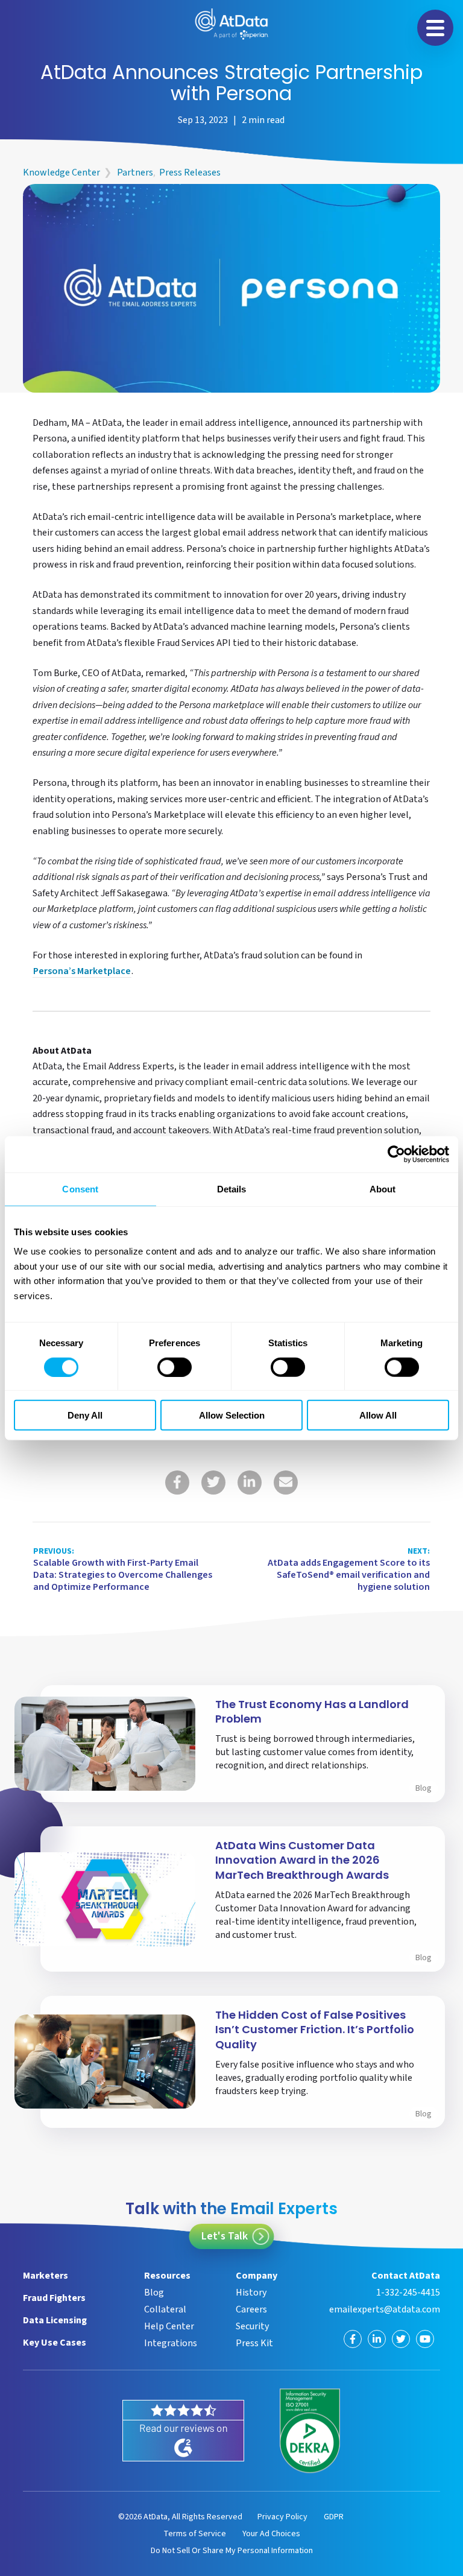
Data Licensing (55, 2320)
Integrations (171, 2343)
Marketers (46, 2276)
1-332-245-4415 (408, 2293)
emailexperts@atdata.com (384, 2309)
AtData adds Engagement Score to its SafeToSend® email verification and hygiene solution (349, 1570)
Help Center (169, 2326)
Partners (135, 172)
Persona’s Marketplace (82, 972)
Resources (167, 2276)
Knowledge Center (61, 172)
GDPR (334, 2517)
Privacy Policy (282, 2517)
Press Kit (254, 2343)
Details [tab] (232, 1188)
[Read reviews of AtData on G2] (183, 2431)
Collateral (165, 2309)
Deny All (85, 1415)
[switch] (175, 1367)
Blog (424, 1788)
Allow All (378, 1415)
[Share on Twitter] (213, 1483)
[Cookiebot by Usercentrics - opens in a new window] (396, 1154)
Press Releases (190, 172)
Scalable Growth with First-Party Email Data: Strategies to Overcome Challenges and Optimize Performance (123, 1570)
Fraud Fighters (54, 2298)
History (251, 2293)
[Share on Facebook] (177, 1483)
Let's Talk (225, 2236)
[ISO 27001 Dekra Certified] (310, 2431)
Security (252, 2326)
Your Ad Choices (271, 2534)
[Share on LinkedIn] (250, 1483)
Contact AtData (405, 2276)
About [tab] (383, 1188)
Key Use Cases (55, 2343)
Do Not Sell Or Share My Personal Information (232, 2551)
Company (257, 2276)
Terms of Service (195, 2534)
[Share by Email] (286, 1483)
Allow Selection (232, 1415)
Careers (251, 2309)
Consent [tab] (80, 1188)
